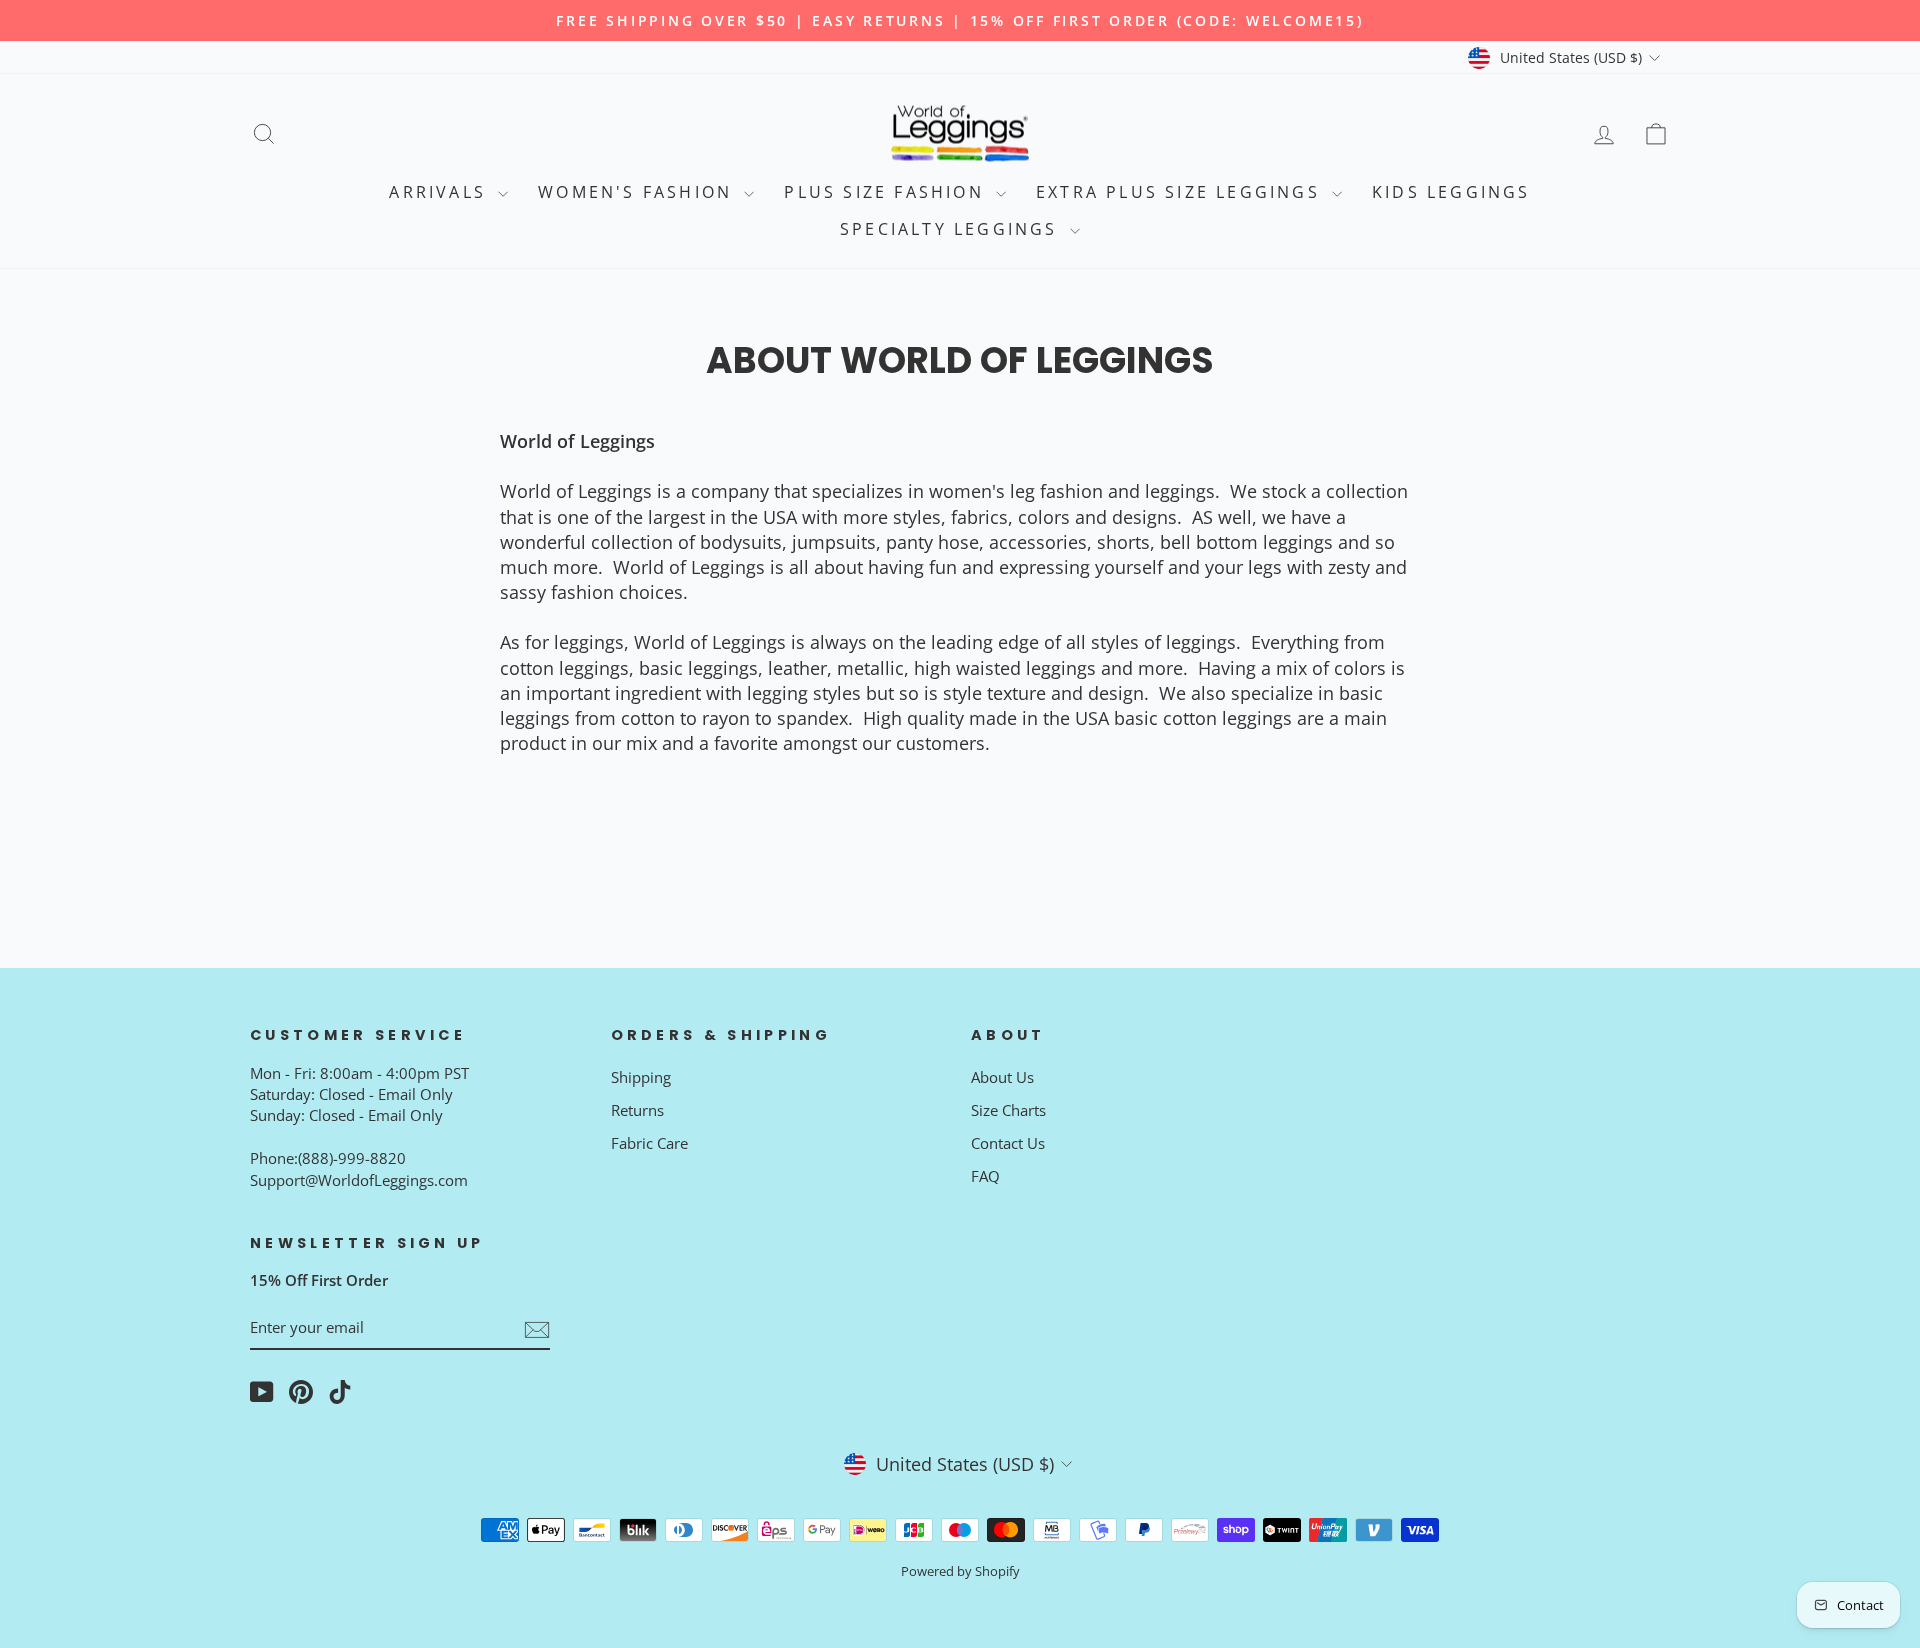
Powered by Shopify (960, 1571)
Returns (637, 1110)
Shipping (641, 1077)
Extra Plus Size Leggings (1181, 192)
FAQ (985, 1176)
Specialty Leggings (952, 229)
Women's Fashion (638, 192)
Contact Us (1008, 1143)
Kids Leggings (1451, 192)
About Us (1002, 1077)
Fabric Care (649, 1143)
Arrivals (441, 192)
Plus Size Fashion (887, 192)
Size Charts (1008, 1110)
